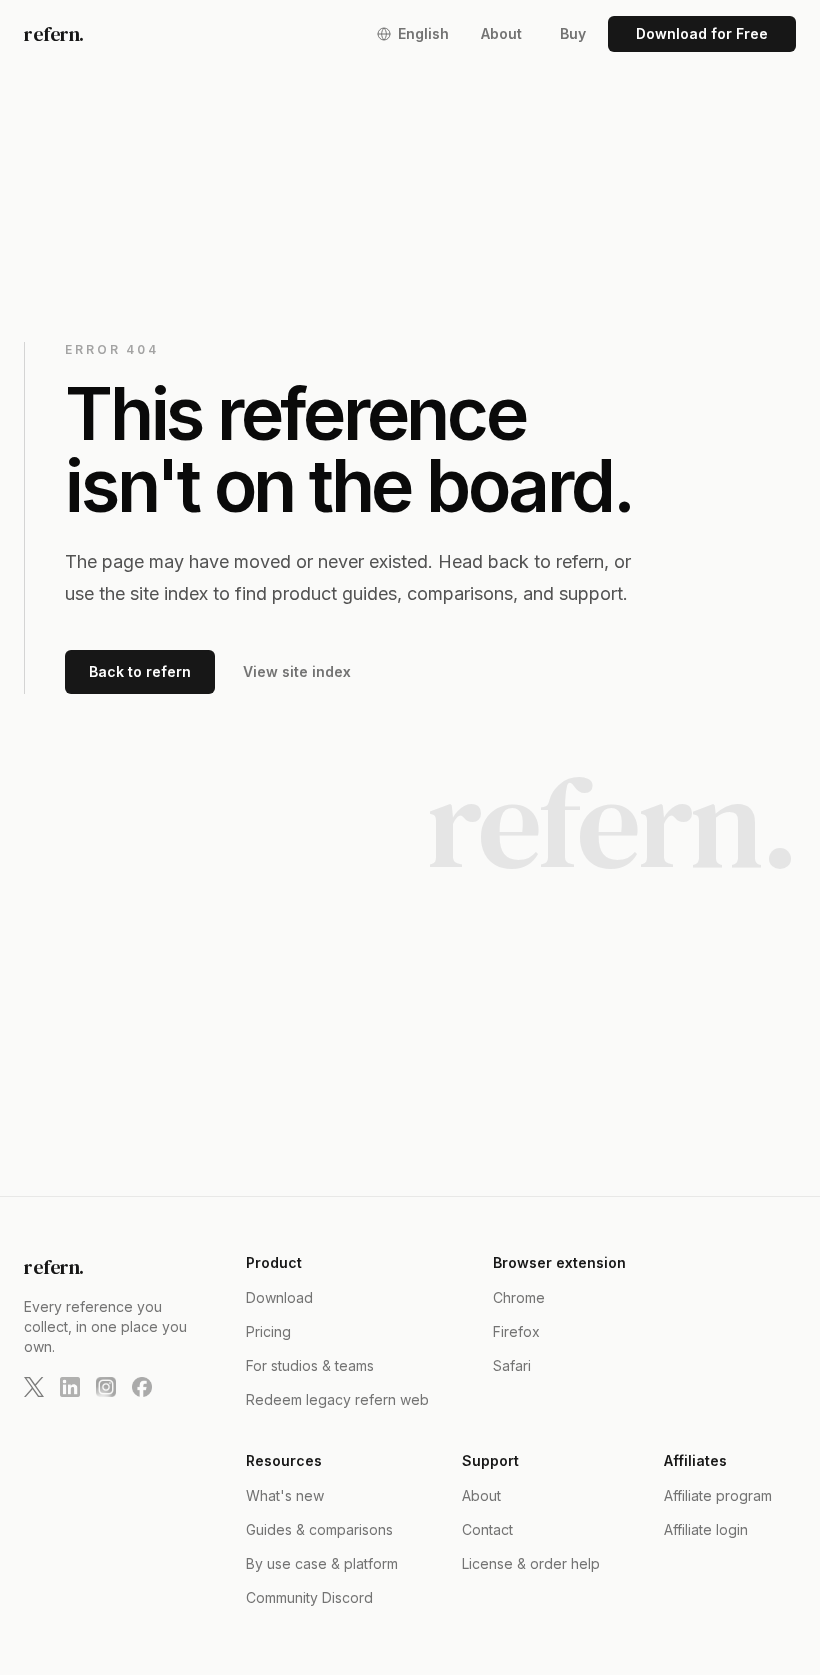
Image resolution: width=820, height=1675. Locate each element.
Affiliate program (718, 1495)
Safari (512, 1365)
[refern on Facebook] (142, 1387)
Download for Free (702, 33)
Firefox (516, 1331)
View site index (297, 671)
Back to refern (140, 671)
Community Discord (309, 1597)
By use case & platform (322, 1563)
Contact (487, 1529)
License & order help (531, 1563)
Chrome (519, 1297)
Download (279, 1297)
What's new (285, 1495)
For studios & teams (310, 1365)
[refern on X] (34, 1387)
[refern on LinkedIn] (70, 1387)
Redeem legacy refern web (337, 1399)
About (501, 33)
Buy (573, 33)
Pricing (268, 1331)
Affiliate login (706, 1529)
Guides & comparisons (319, 1529)
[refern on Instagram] (106, 1387)
